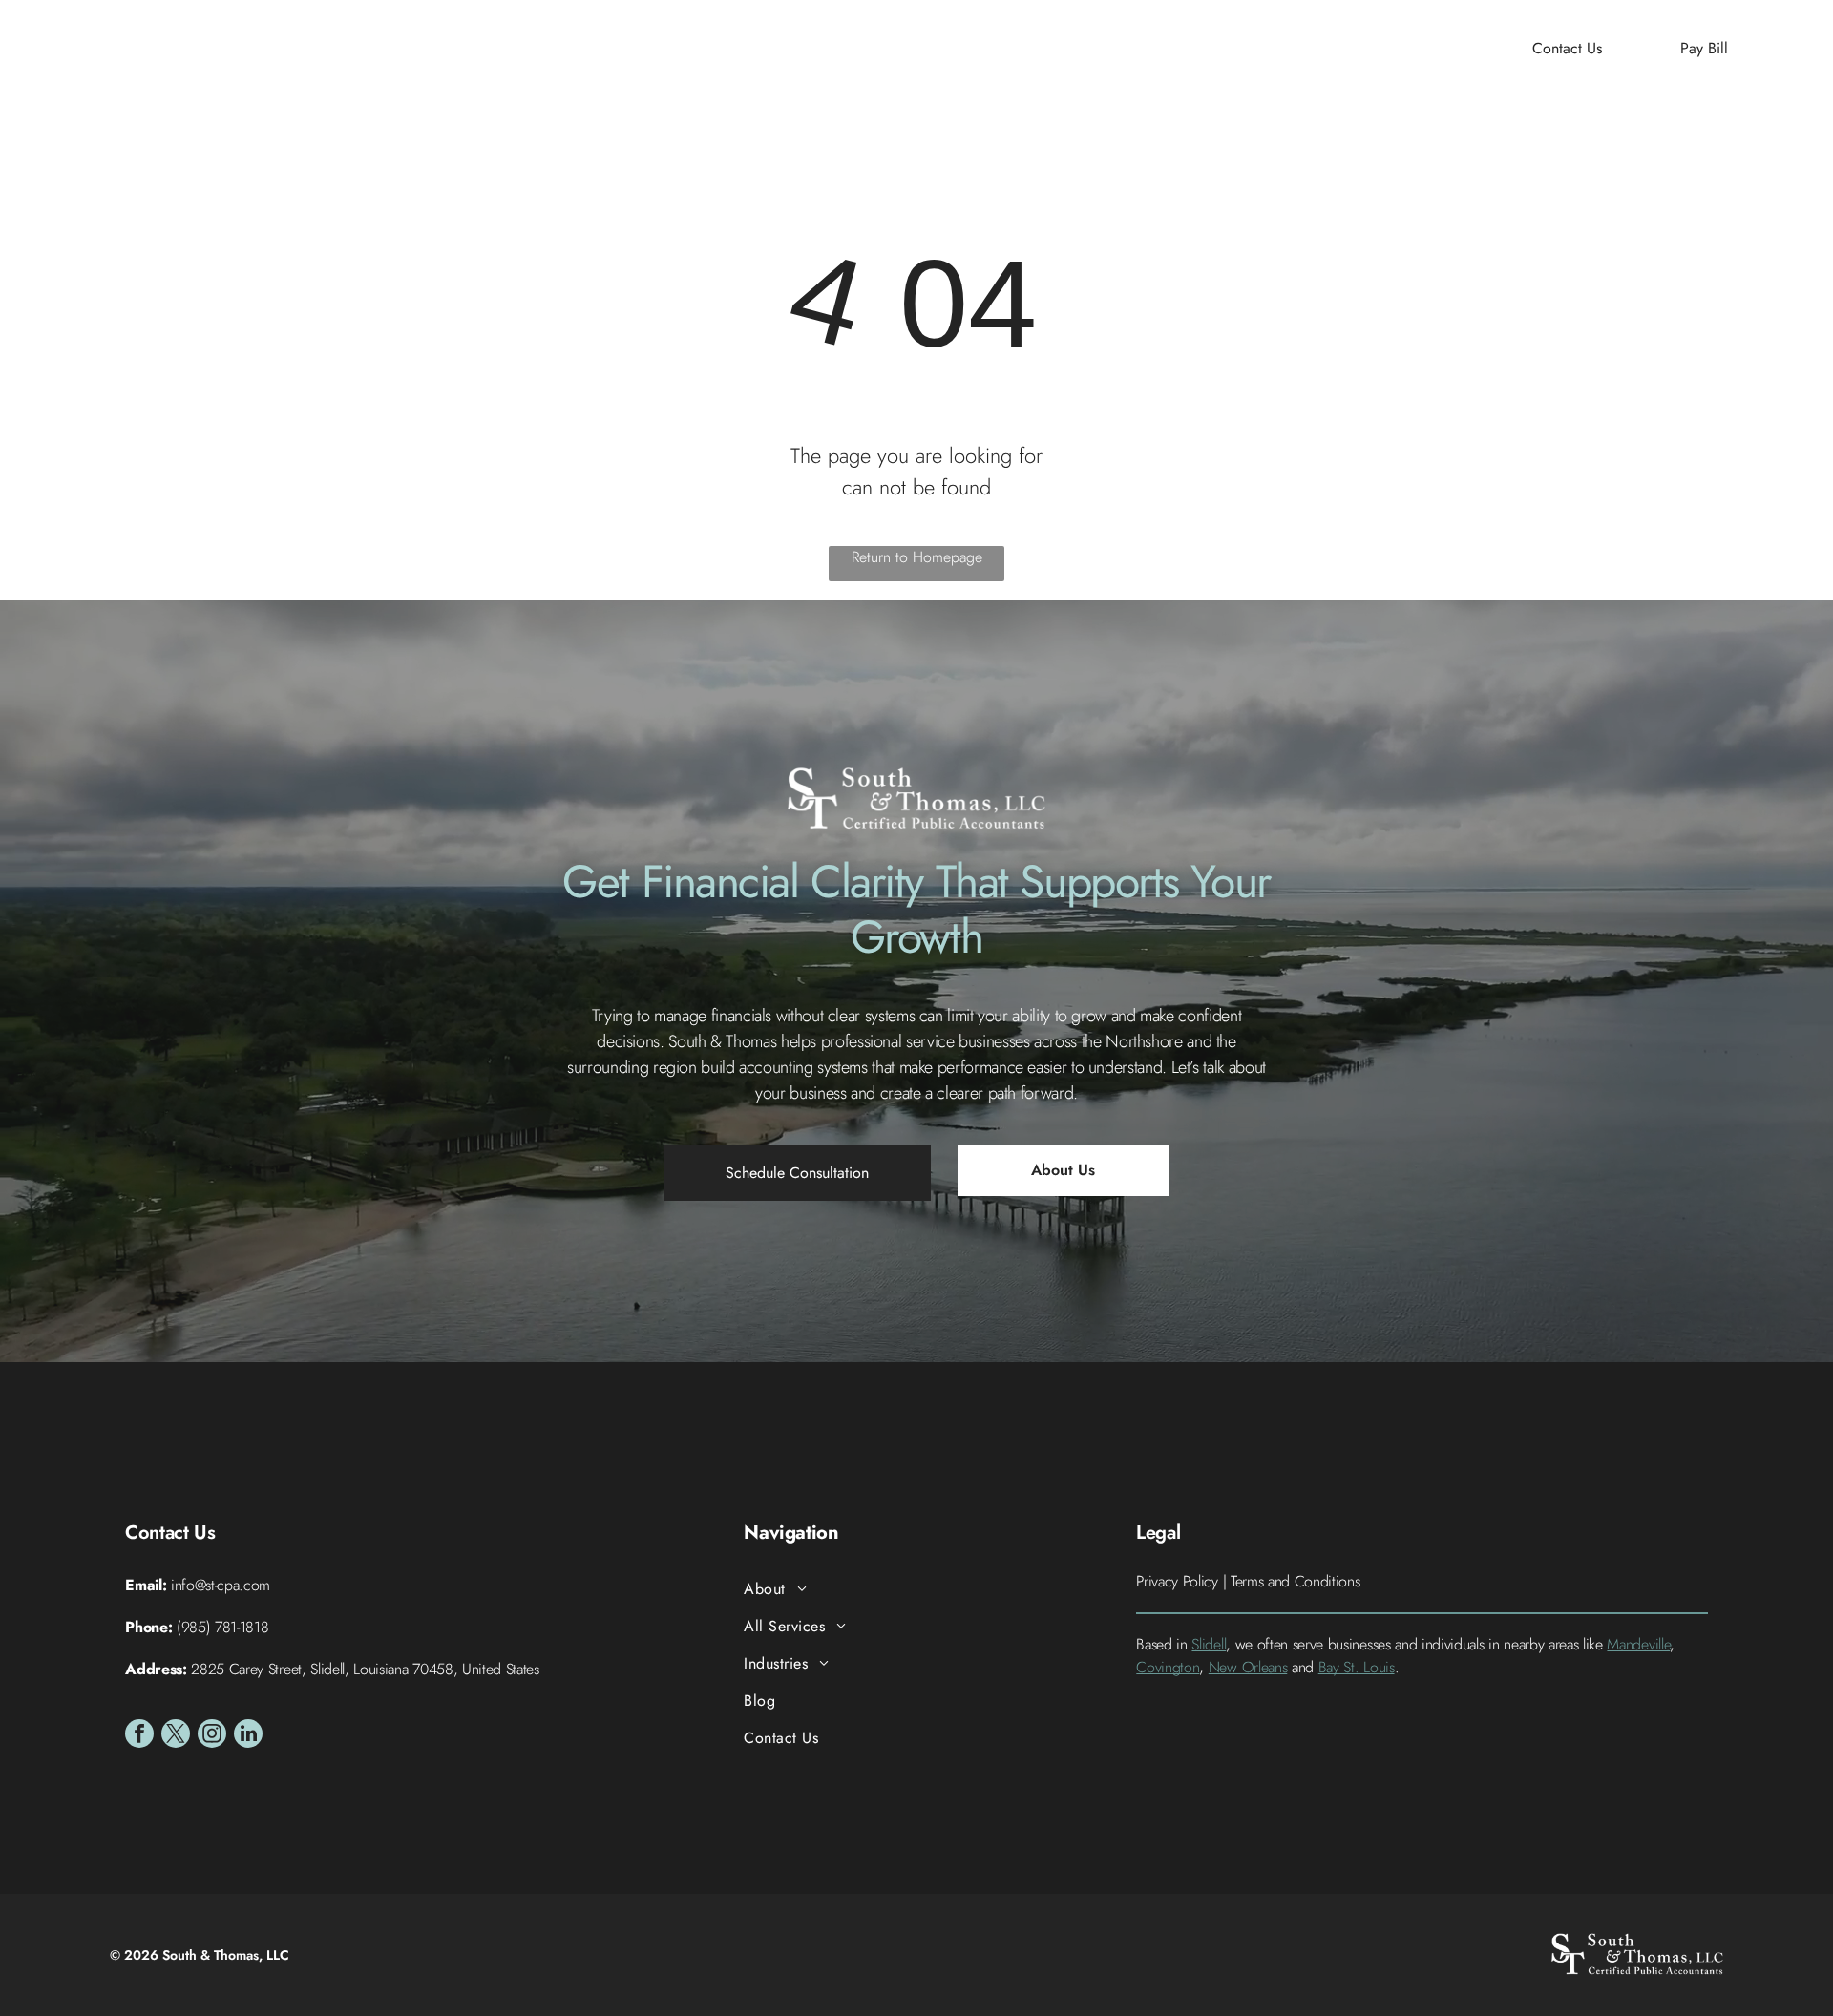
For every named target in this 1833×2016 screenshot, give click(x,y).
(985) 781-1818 (223, 1627)
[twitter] (176, 1736)
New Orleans (1248, 1667)
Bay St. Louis (1357, 1667)
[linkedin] (248, 1736)
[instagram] (212, 1736)
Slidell (1209, 1644)
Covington (1168, 1667)
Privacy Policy (1177, 1581)
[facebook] (139, 1736)
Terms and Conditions (1296, 1581)
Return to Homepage (917, 557)
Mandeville (1638, 1644)
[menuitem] (670, 48)
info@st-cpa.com (221, 1585)
